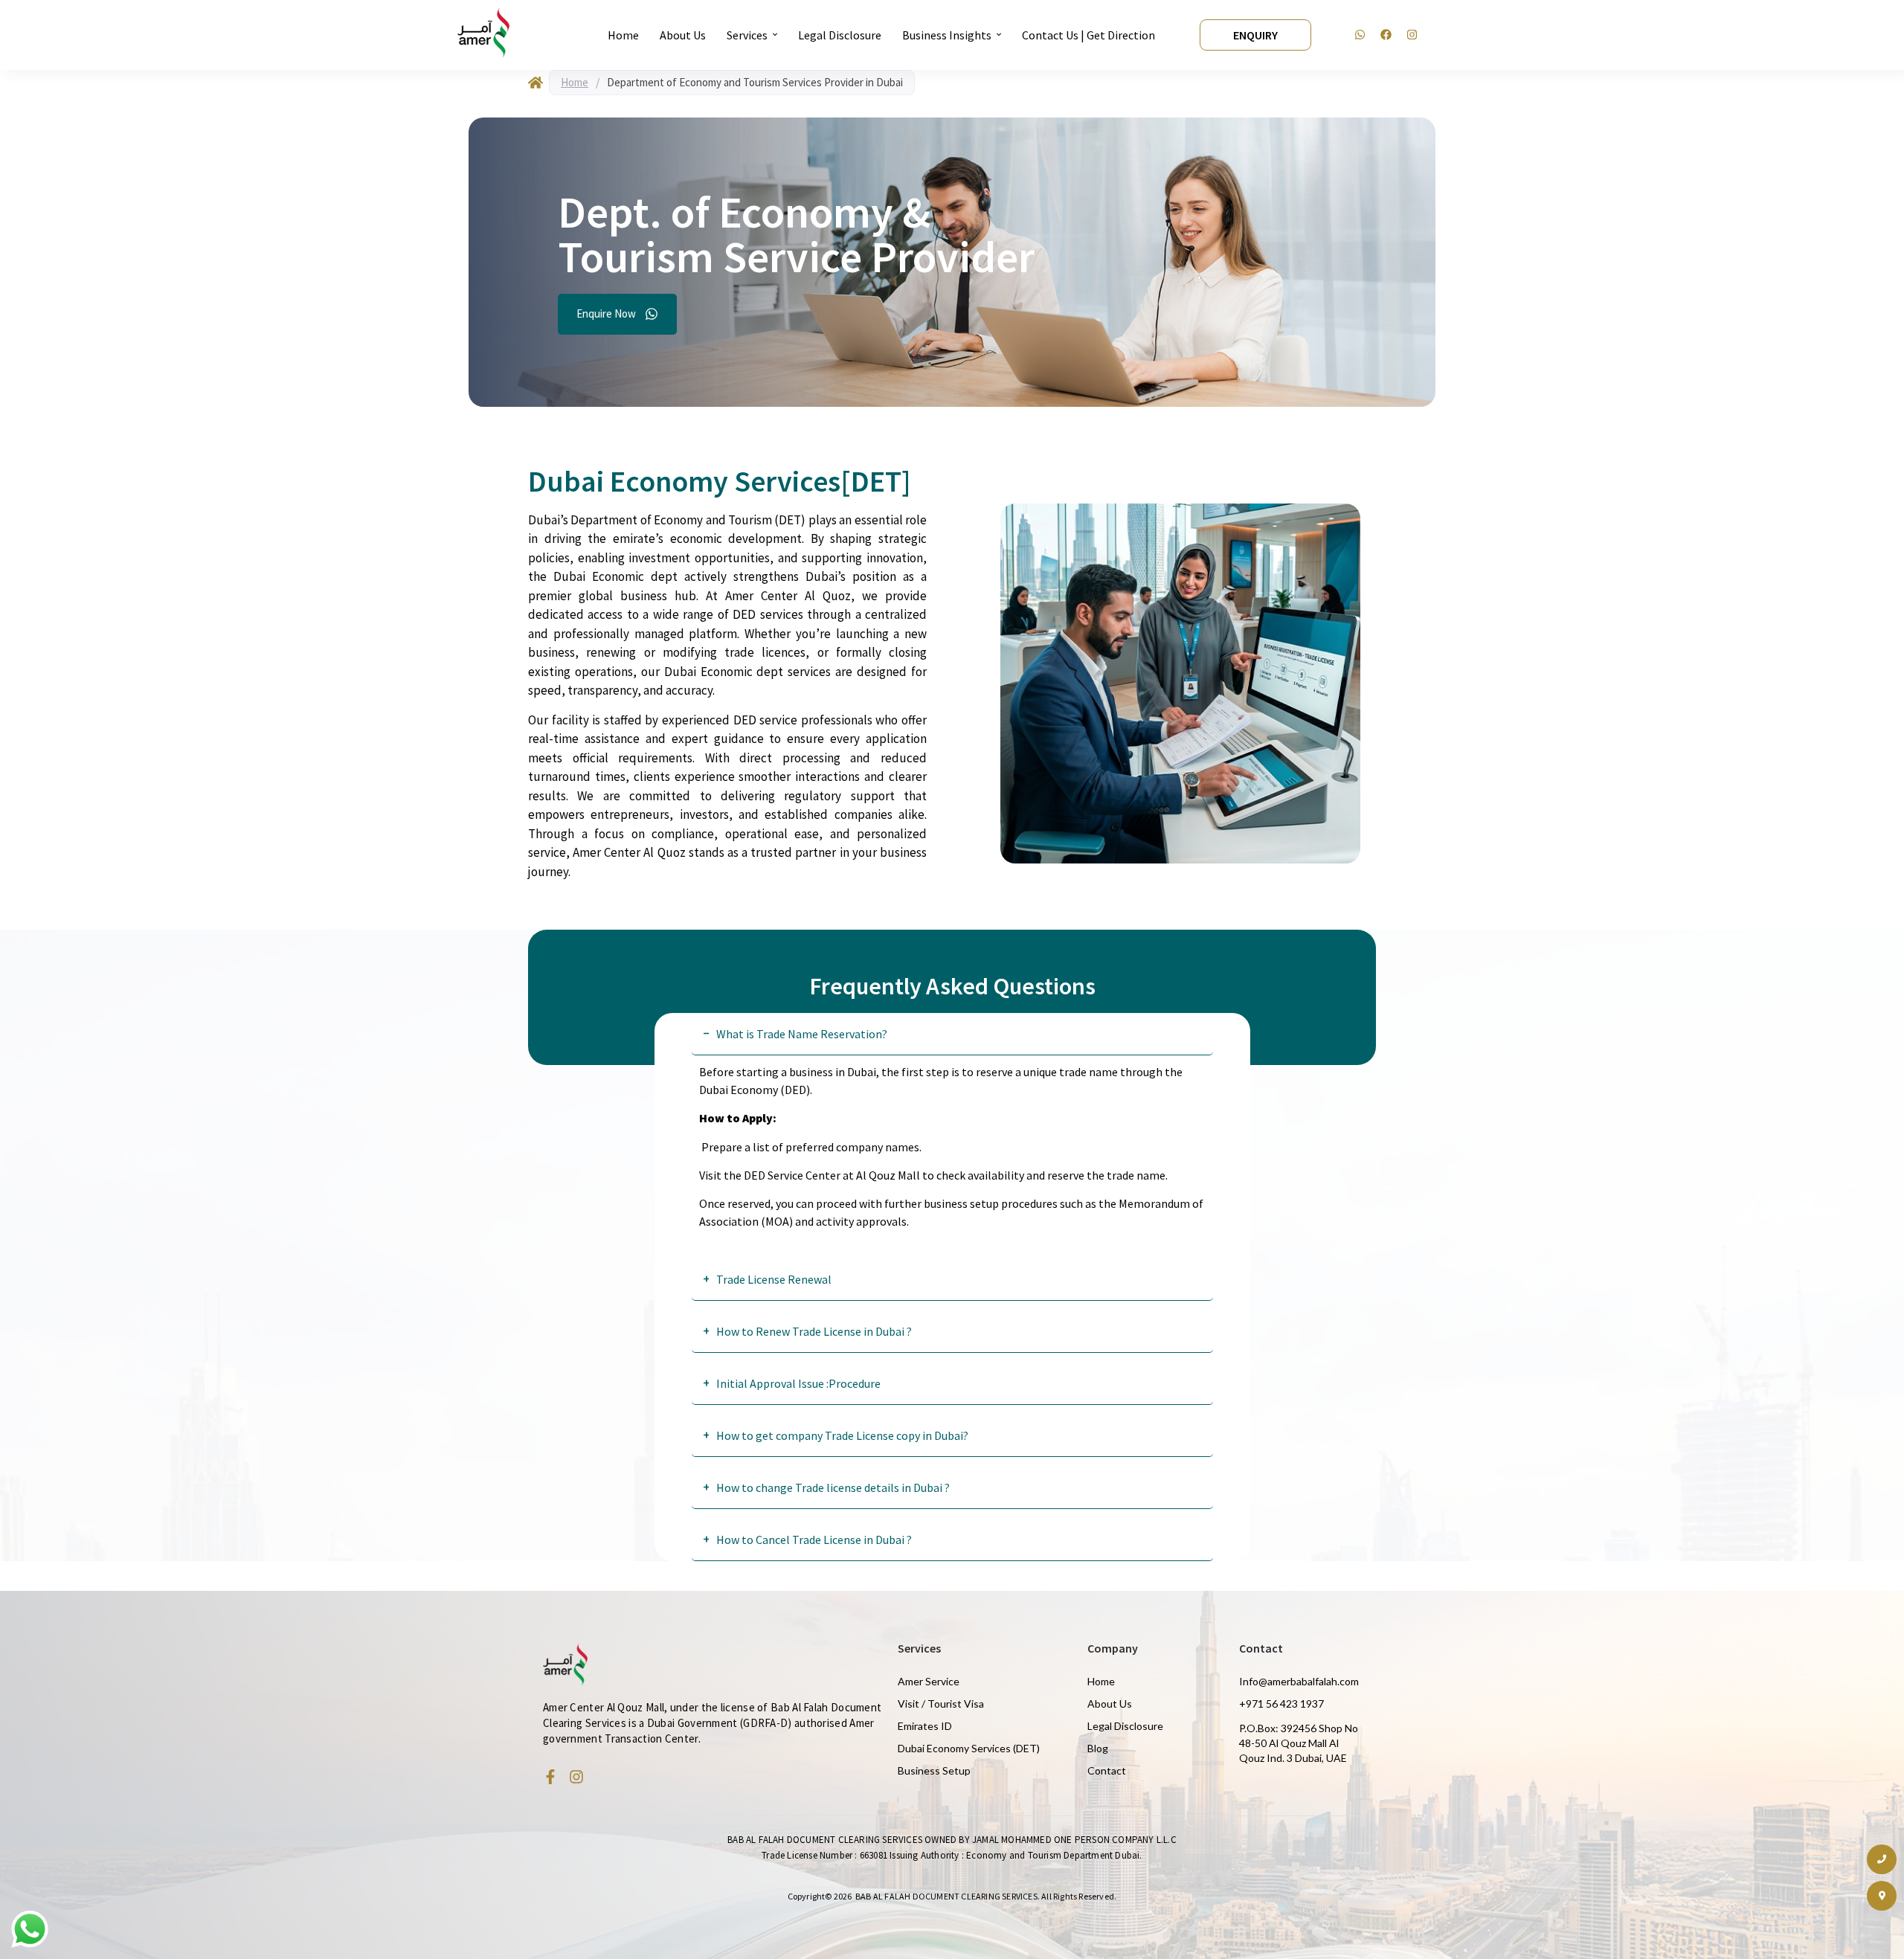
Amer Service (929, 1681)
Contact (1107, 1770)
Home (575, 82)
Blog (1098, 1748)
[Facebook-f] (550, 1777)
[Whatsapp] (1360, 35)
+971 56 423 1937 (1281, 1704)
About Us (1110, 1704)
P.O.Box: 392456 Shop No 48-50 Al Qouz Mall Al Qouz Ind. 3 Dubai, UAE (1299, 1743)
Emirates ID (925, 1726)
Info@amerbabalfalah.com (1299, 1681)
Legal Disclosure (1125, 1726)
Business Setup (934, 1770)
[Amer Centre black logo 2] (483, 33)
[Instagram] (1412, 35)
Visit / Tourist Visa (941, 1704)
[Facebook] (1386, 35)
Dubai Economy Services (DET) (969, 1748)
